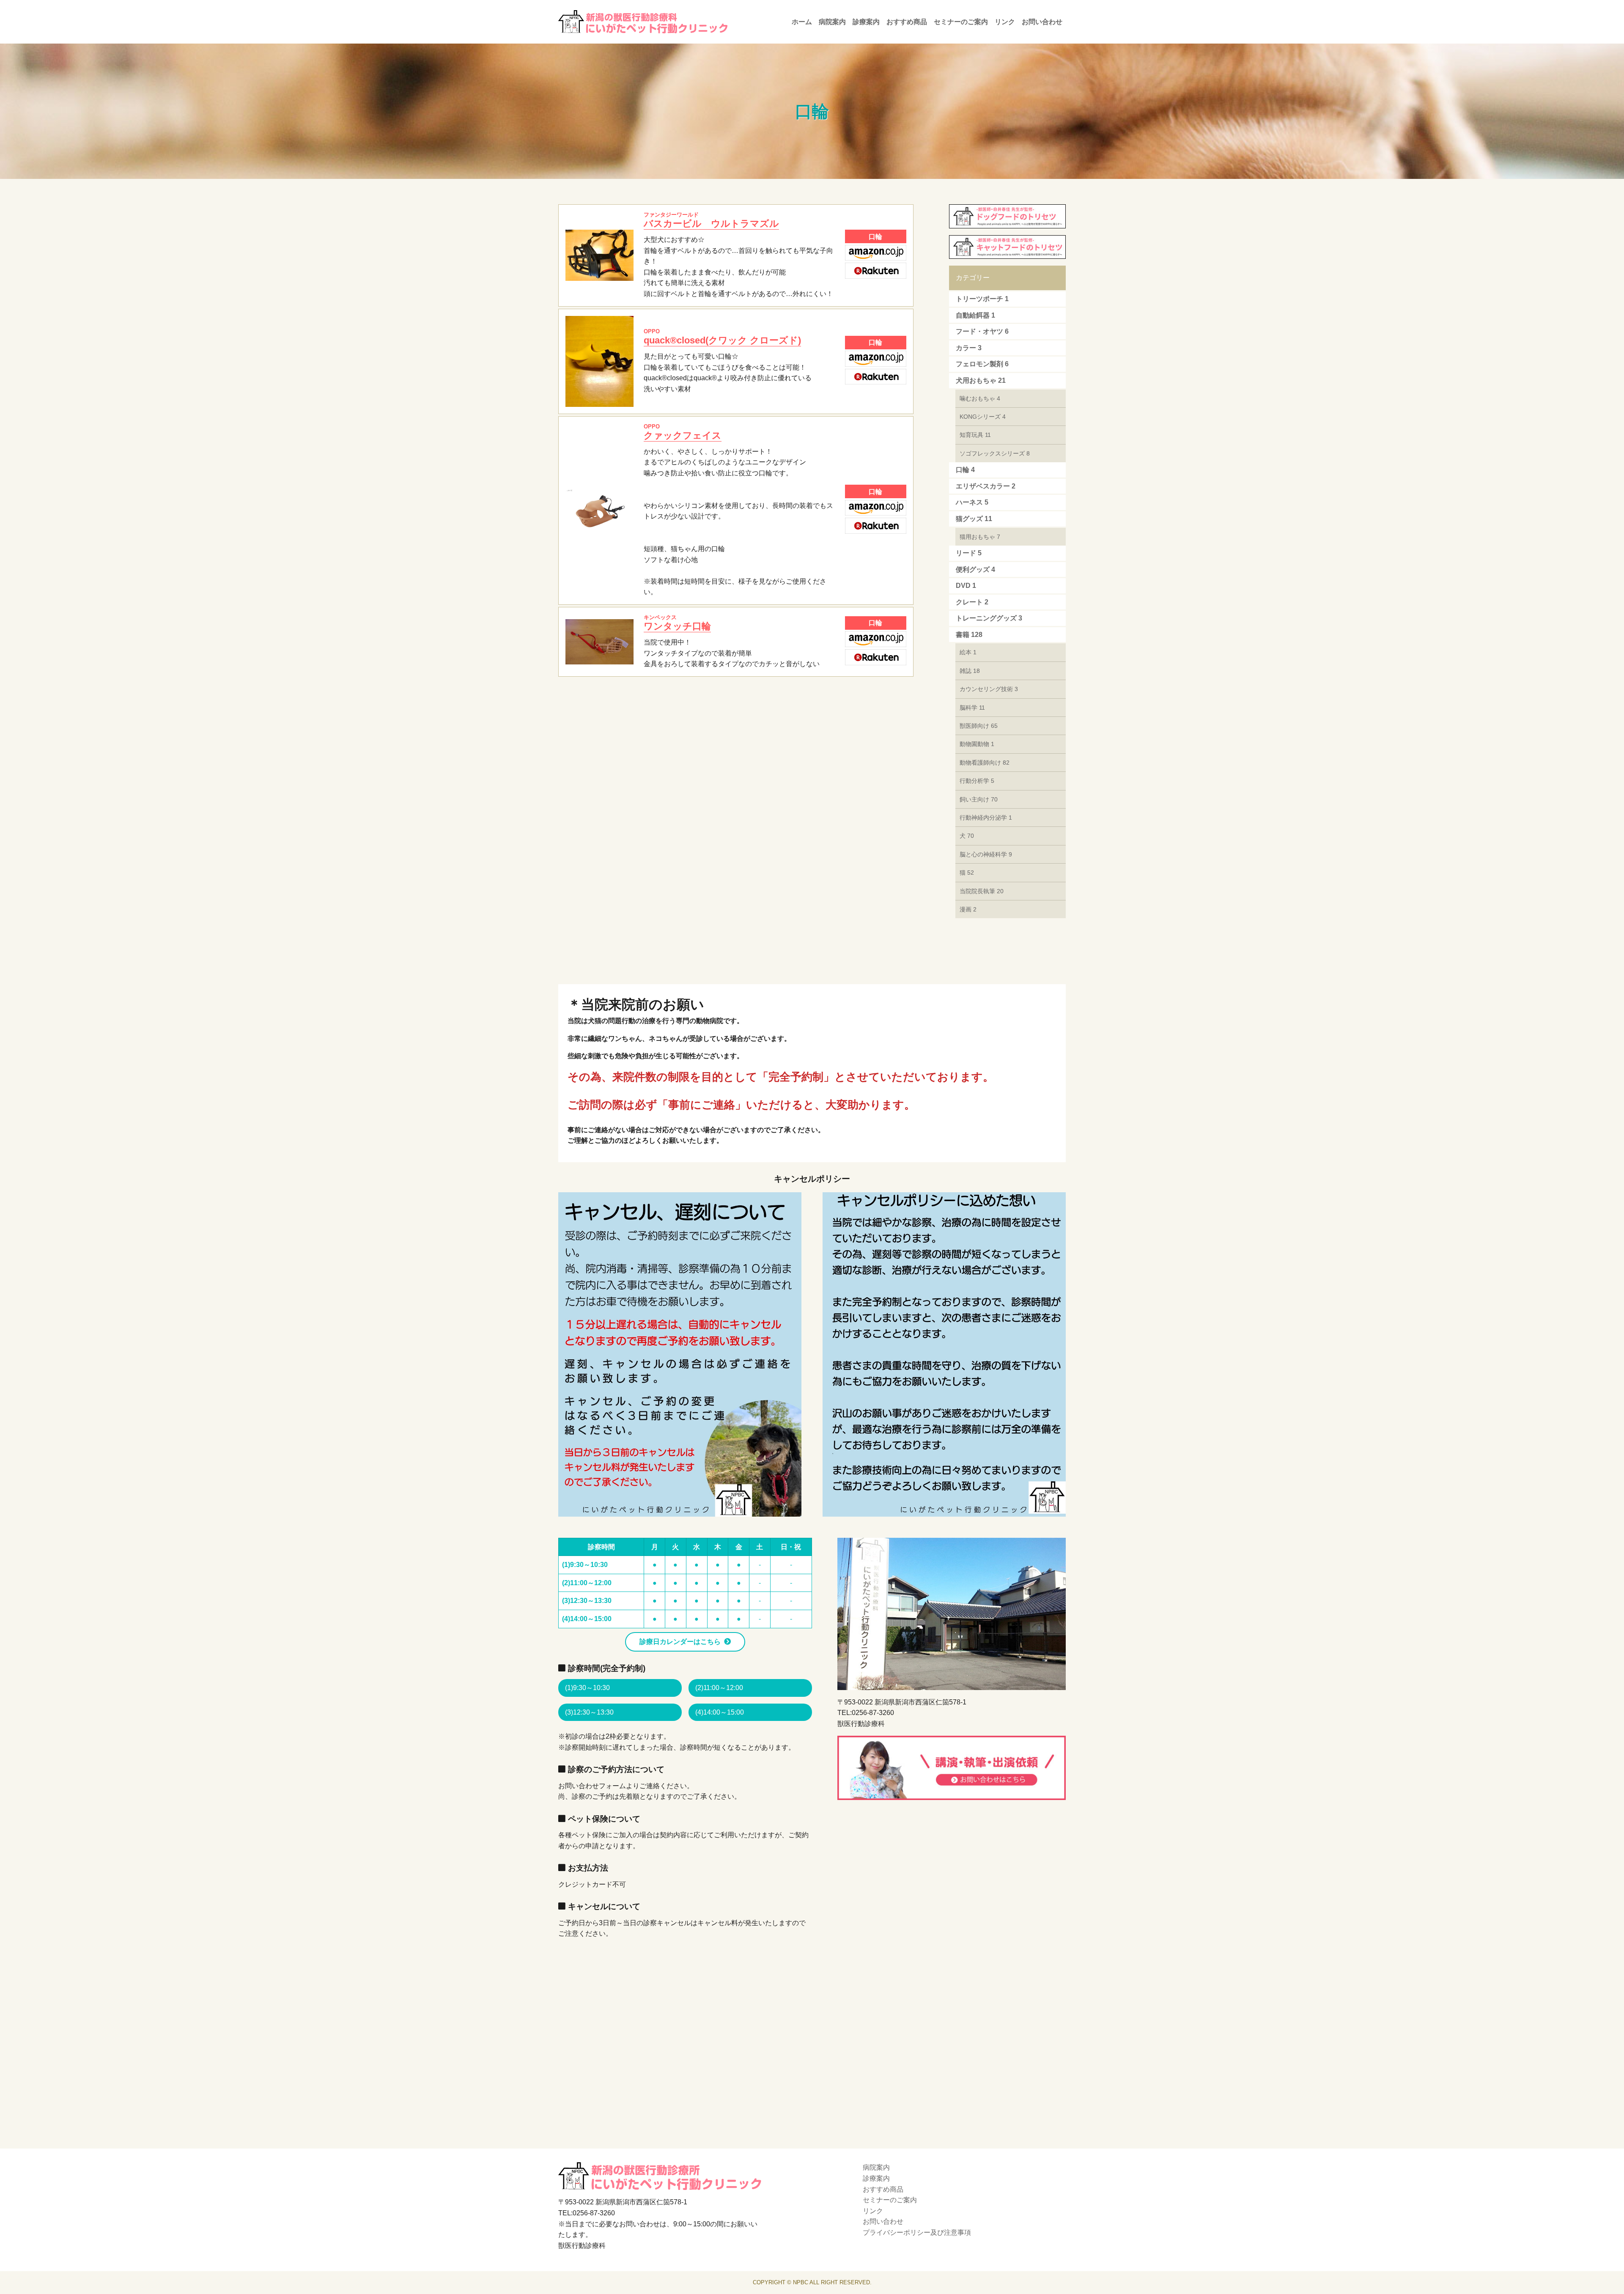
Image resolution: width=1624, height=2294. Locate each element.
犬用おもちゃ (981, 380)
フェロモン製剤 (982, 364)
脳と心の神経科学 (986, 854)
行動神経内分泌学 (986, 818)
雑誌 (970, 671)
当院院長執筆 (982, 891)
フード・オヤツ (982, 331)
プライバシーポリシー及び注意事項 (917, 2232)
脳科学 (972, 708)
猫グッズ (974, 519)
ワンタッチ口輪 (677, 623)
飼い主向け (979, 799)
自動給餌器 (975, 315)
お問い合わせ (1042, 22)
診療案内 (866, 22)
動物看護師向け (985, 763)
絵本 (968, 652)
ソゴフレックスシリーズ (995, 453)
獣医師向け (979, 726)
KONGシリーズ (983, 417)
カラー (969, 348)
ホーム (802, 22)
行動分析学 (977, 781)
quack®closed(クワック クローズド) (722, 337)
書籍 (969, 635)
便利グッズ (975, 569)
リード (969, 553)
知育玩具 (975, 435)
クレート (972, 602)
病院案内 (832, 22)
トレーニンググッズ (989, 618)
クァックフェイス (683, 432)
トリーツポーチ (982, 299)
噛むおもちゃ (980, 398)
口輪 (965, 470)
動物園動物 (977, 744)
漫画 (968, 909)
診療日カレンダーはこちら (680, 1642)
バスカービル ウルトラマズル (711, 220)
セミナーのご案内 (961, 22)
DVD (966, 586)
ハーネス (972, 502)
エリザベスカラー (986, 486)
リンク (1005, 22)
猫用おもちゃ (980, 537)
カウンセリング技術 (989, 689)
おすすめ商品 (907, 22)
